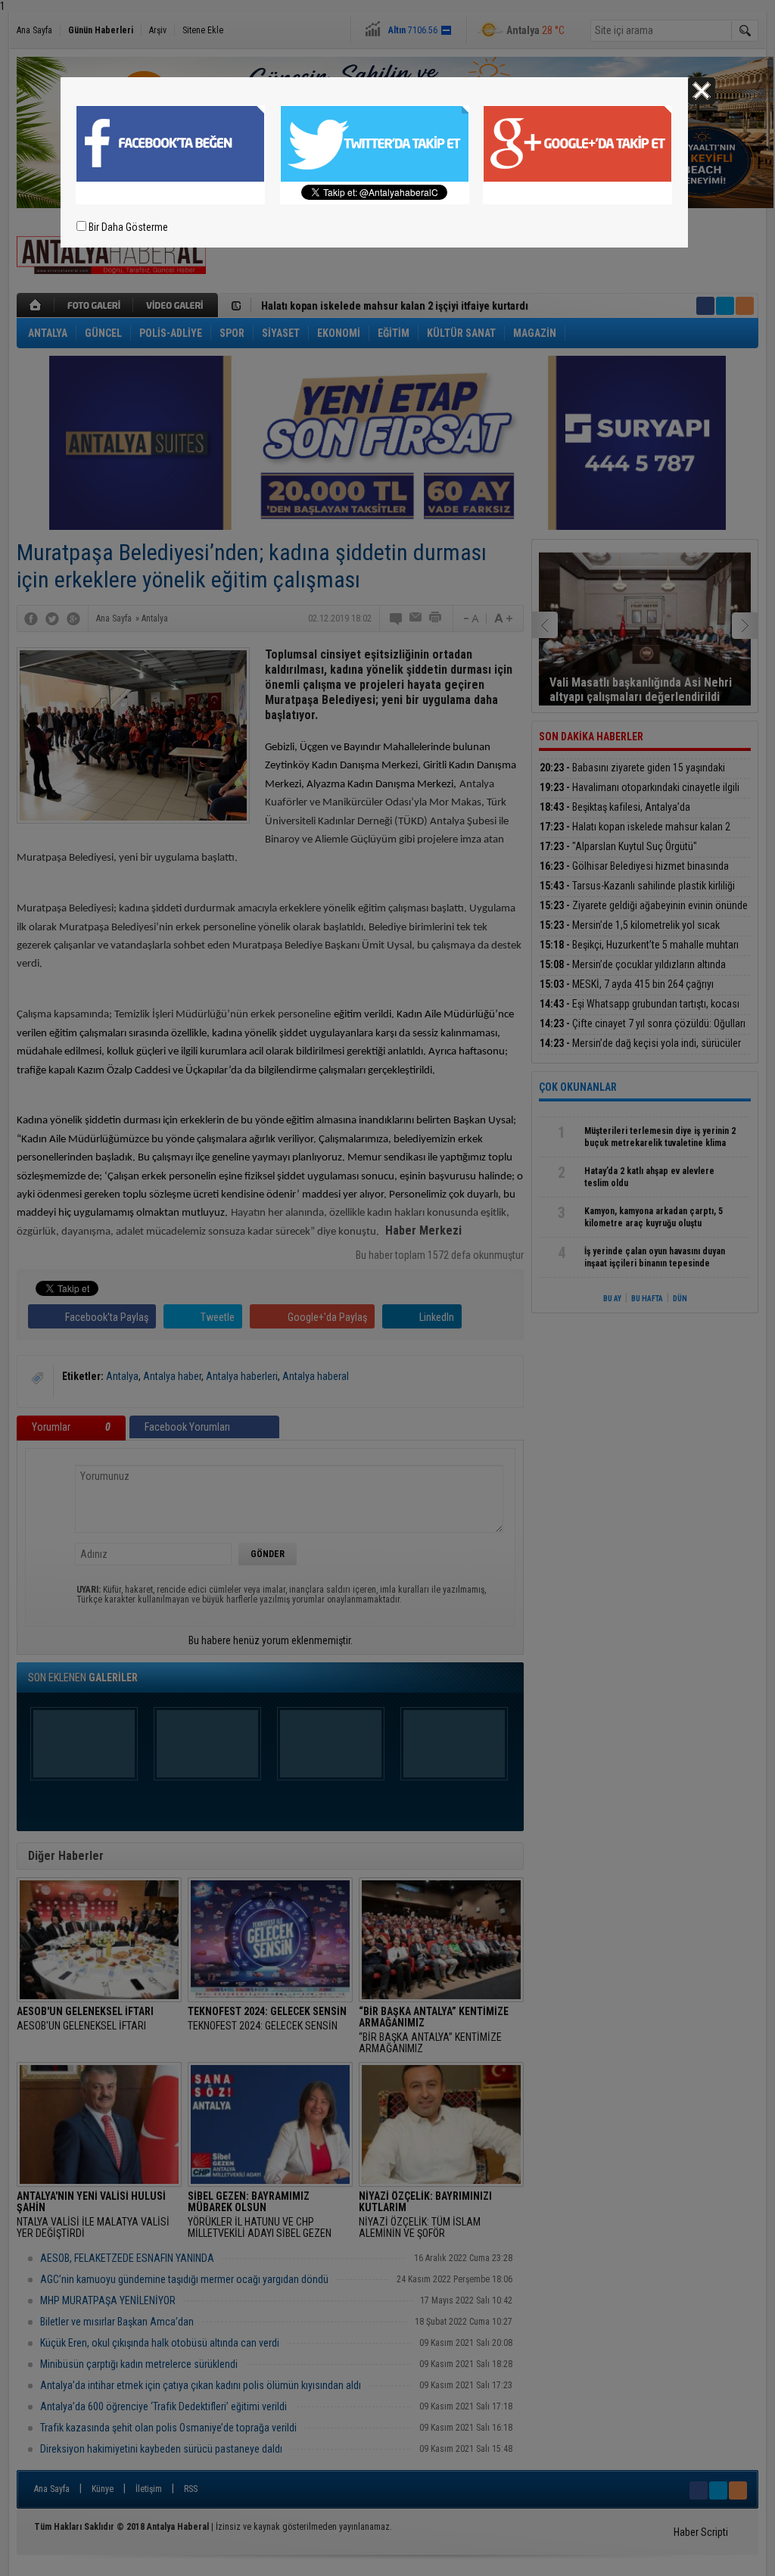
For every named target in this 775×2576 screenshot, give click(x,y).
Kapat (702, 91)
